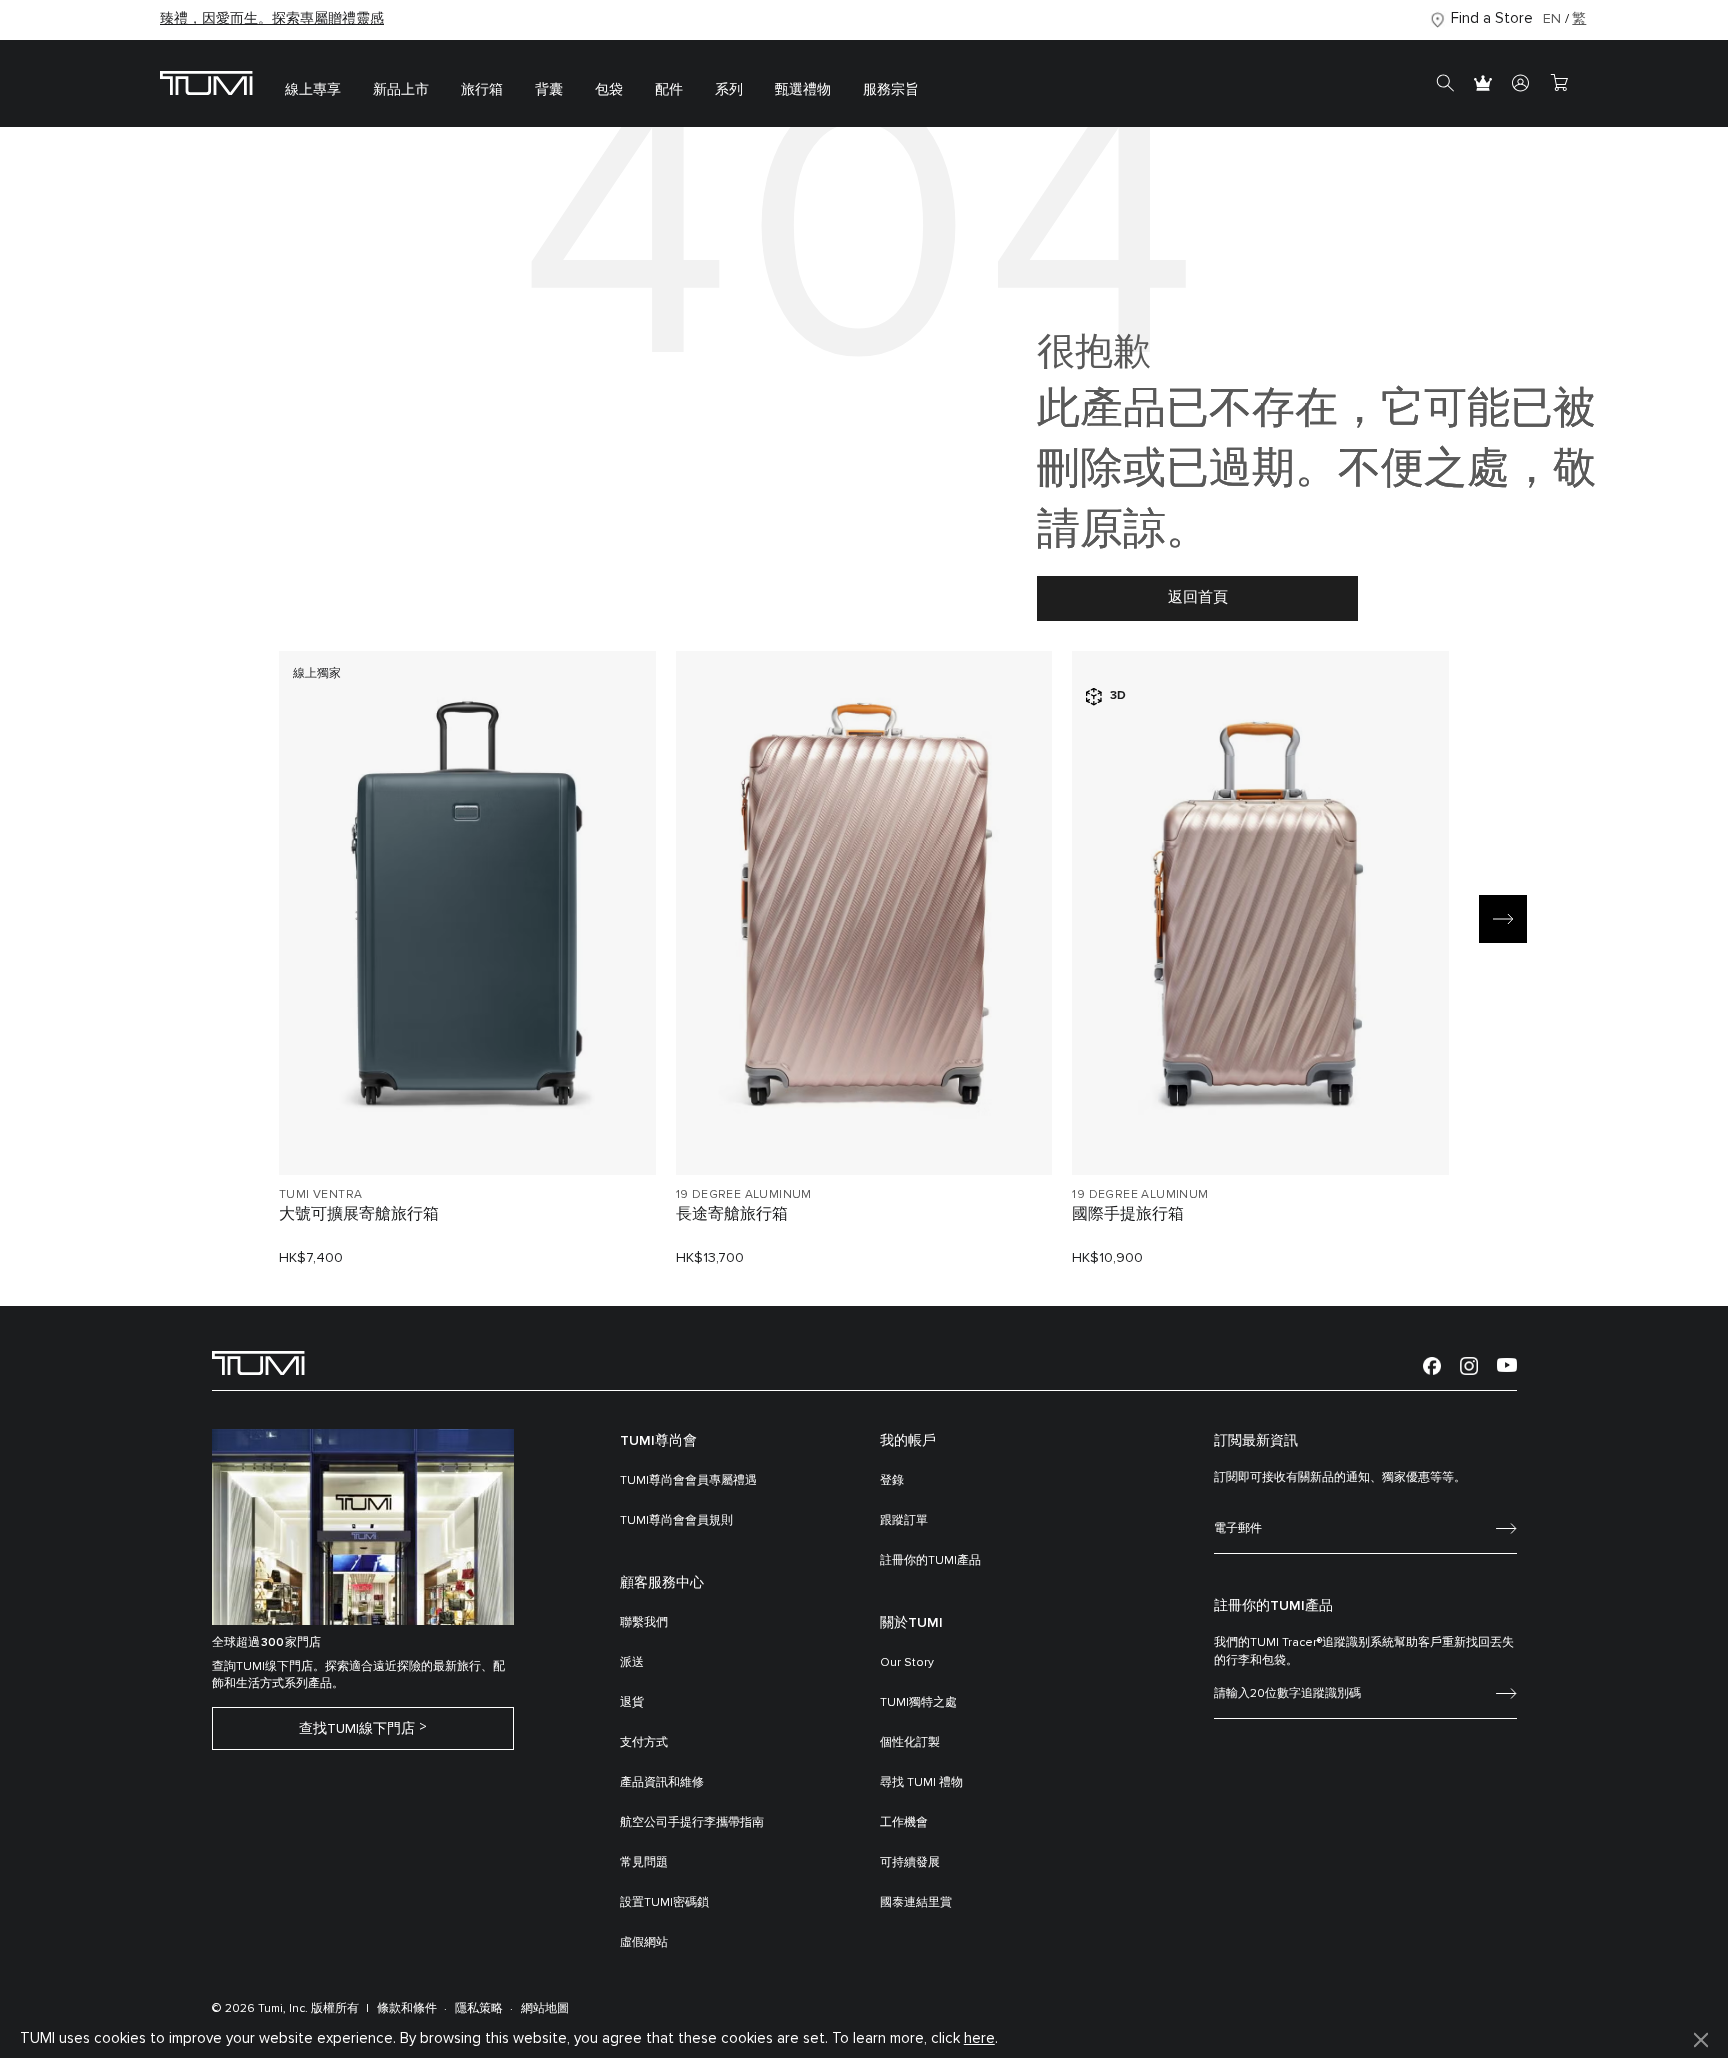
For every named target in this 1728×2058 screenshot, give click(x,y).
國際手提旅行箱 (1128, 1214)
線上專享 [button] (313, 90)
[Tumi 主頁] (206, 82)
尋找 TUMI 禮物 (921, 1783)
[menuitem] (313, 83)
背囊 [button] (549, 90)
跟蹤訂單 (904, 1521)
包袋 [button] (609, 90)
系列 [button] (729, 90)
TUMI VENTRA (320, 1195)
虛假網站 (644, 1943)
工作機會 (904, 1823)
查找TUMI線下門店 (357, 1729)
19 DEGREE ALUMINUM (744, 1195)
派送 (632, 1663)
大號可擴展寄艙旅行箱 (359, 1214)
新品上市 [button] (401, 90)
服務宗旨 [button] (891, 90)
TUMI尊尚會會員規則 (676, 1521)
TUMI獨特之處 (918, 1703)
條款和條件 (407, 2009)
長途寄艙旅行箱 (732, 1214)
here (979, 2038)
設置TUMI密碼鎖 (664, 1903)
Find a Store (1492, 18)
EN (1552, 19)
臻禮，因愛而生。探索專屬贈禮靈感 (272, 19)
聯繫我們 (644, 1623)
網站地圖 (545, 2009)
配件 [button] (669, 90)
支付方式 (644, 1743)
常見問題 (644, 1863)
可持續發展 (910, 1863)
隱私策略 (479, 2009)
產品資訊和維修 (662, 1783)
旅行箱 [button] (482, 90)
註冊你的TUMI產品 (930, 1561)
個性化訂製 (910, 1743)
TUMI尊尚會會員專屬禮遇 (688, 1481)
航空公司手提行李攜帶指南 (692, 1823)
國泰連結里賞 (916, 1903)
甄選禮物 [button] (803, 90)
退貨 (632, 1703)
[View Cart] (1559, 84)
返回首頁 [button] (1198, 597)
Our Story (907, 1663)
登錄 (892, 1481)
